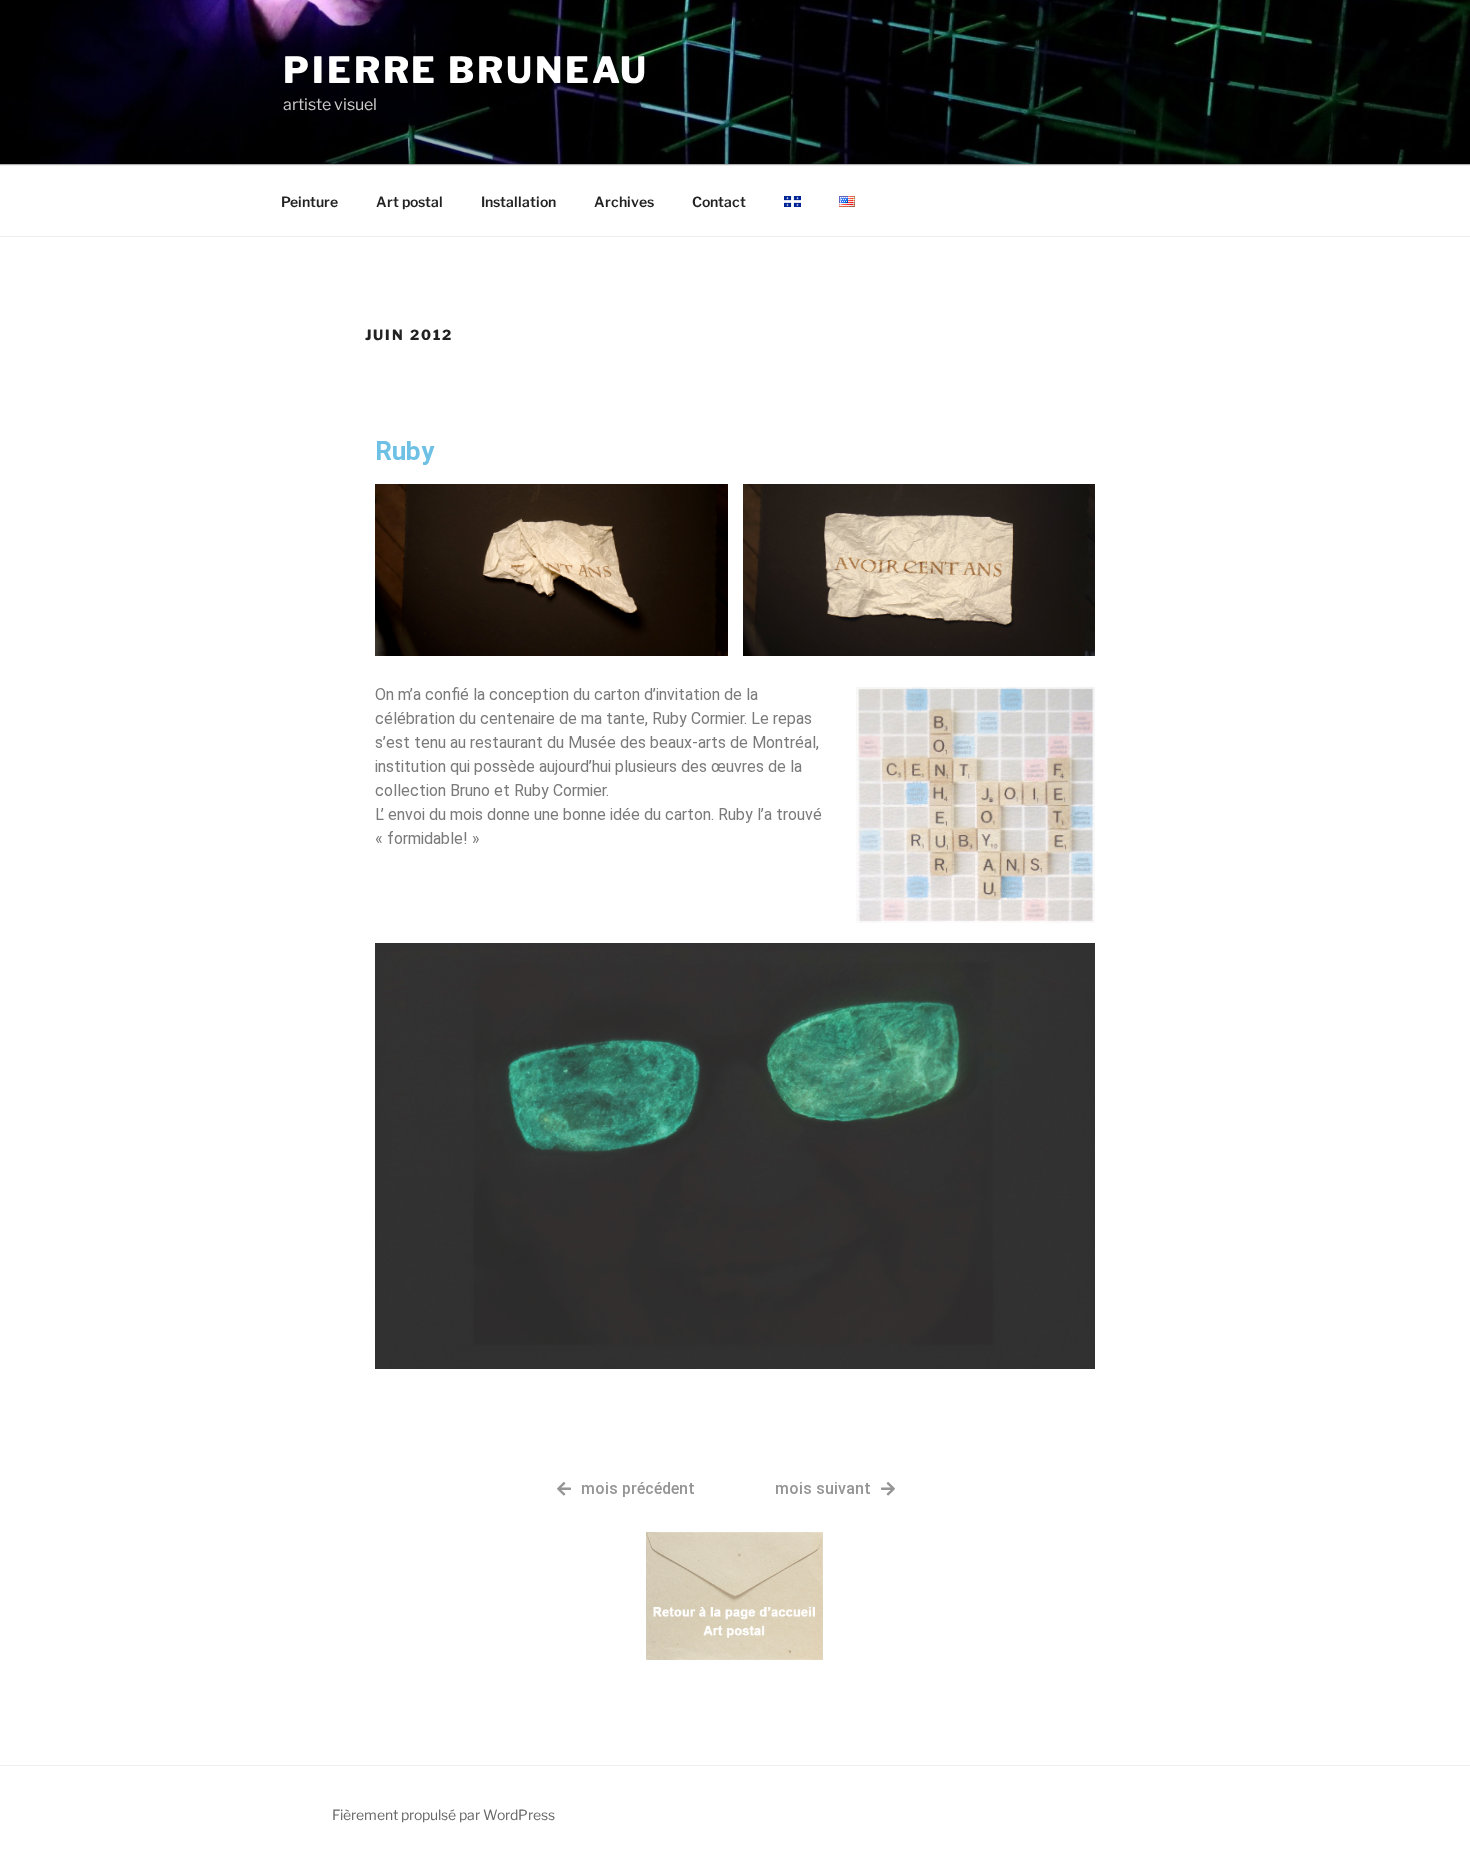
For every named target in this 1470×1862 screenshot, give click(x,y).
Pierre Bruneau (466, 70)
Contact (719, 201)
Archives (624, 201)
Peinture (309, 201)
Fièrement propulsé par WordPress (443, 1814)
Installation (518, 201)
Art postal (409, 201)
